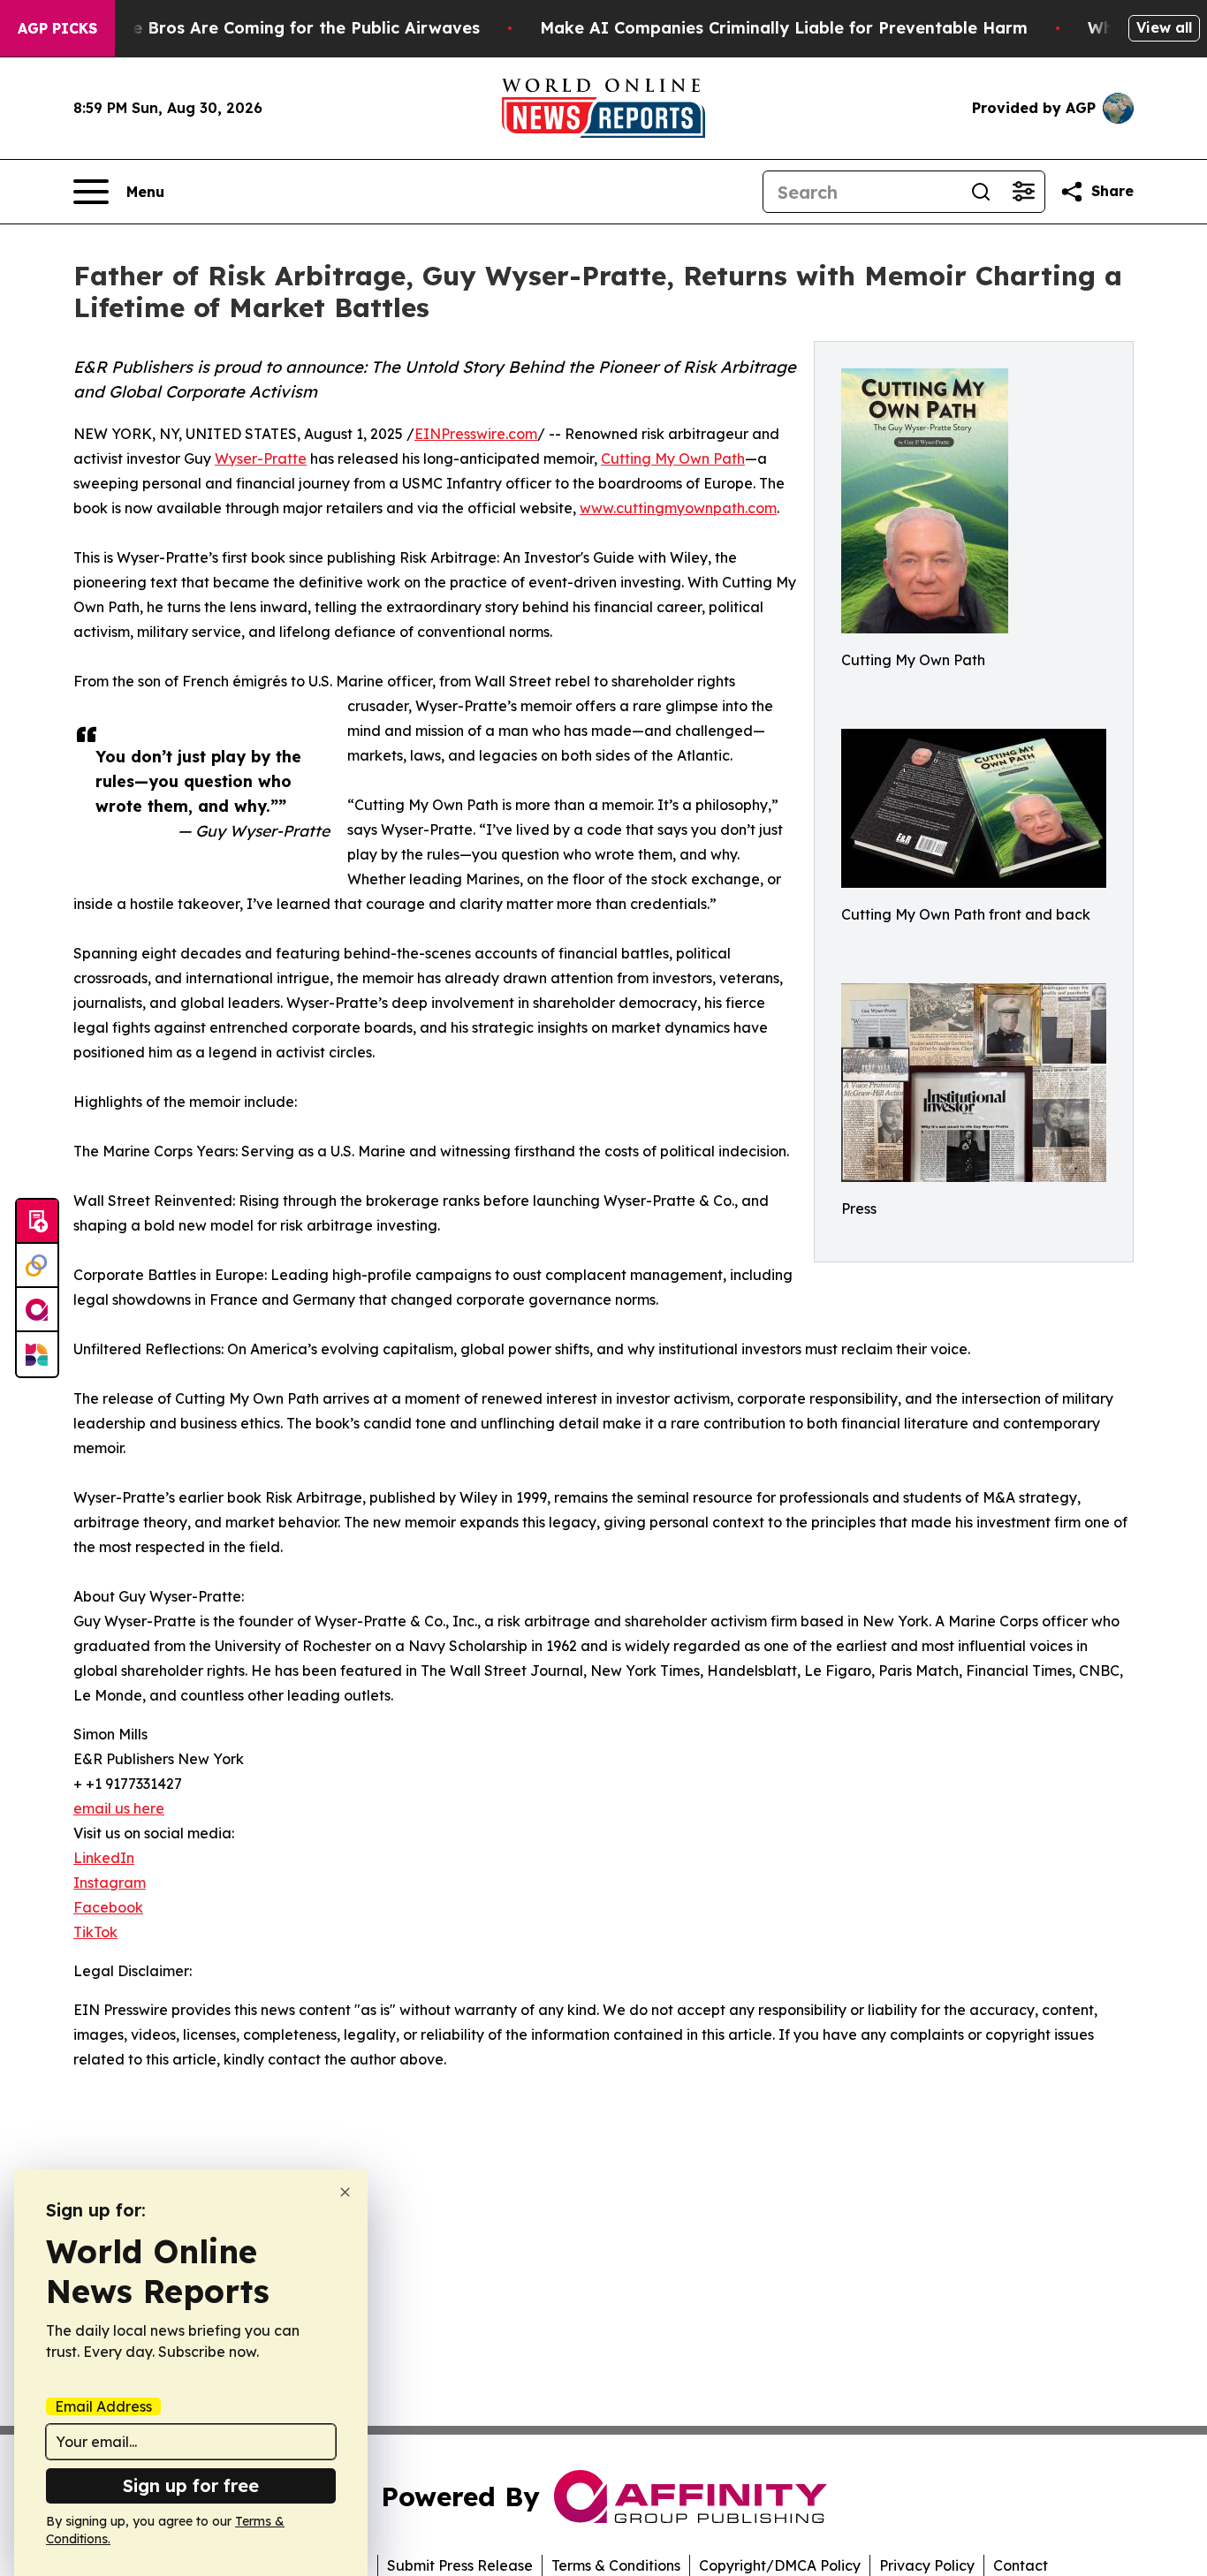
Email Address (103, 2406)
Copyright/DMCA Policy (780, 2565)
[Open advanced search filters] (1023, 192)
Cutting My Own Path (673, 458)
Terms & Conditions (616, 2565)
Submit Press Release (460, 2565)
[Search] (981, 192)
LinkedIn (104, 1858)
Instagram (110, 1883)
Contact (1021, 2565)
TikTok (95, 1932)
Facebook (108, 1907)
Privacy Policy (927, 2565)
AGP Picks (57, 28)
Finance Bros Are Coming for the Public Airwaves (280, 28)
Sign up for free (191, 2485)
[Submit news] (37, 1222)
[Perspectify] (37, 1266)
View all (1164, 27)
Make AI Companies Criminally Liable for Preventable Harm (784, 28)
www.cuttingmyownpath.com (678, 508)
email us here (119, 1808)
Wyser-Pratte (261, 458)
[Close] (345, 2192)
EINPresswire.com (476, 434)
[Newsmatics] (37, 1354)
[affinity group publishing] (37, 1310)
